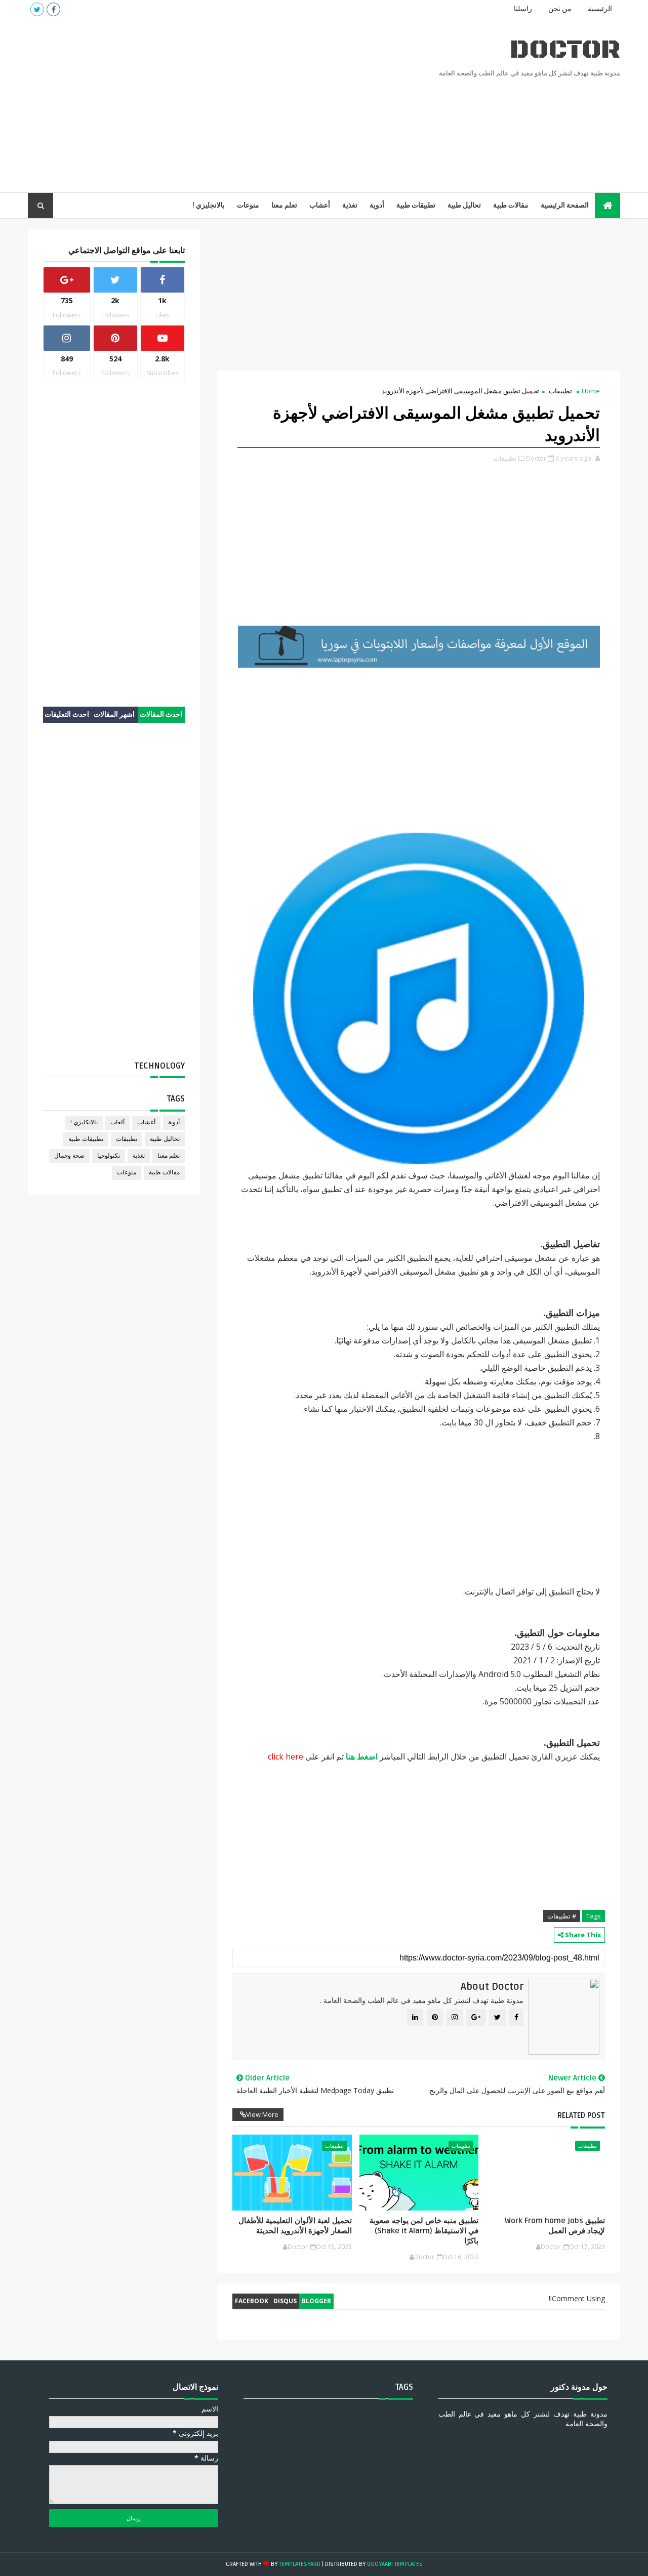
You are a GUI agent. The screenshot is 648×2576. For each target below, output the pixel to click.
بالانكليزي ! (84, 1122)
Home (591, 391)
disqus (285, 2301)
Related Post (581, 2115)
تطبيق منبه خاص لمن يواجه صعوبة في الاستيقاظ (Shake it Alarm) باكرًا (424, 2231)
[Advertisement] (213, 106)
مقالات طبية (511, 205)
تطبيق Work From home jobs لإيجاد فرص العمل (555, 2226)
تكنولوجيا (109, 1156)
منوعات (248, 205)
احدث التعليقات (67, 714)
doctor (565, 50)
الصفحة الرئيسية (565, 205)
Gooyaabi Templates (395, 2564)
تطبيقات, (504, 458)
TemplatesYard (300, 2564)
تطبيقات (560, 391)
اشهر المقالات (114, 714)
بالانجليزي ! (209, 205)
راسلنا (523, 9)
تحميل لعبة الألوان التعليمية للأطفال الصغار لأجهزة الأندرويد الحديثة (295, 2226)
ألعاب (117, 1122)
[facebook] (53, 9)
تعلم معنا (284, 205)
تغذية (350, 205)
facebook (252, 2301)
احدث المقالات (161, 714)
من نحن (560, 9)
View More (262, 2114)
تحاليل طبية (464, 205)
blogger (316, 2301)
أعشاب (320, 205)
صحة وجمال (69, 1156)
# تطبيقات (562, 1916)
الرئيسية (600, 9)
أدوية (377, 205)
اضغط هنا (362, 1756)
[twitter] (37, 9)
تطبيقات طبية (416, 205)
